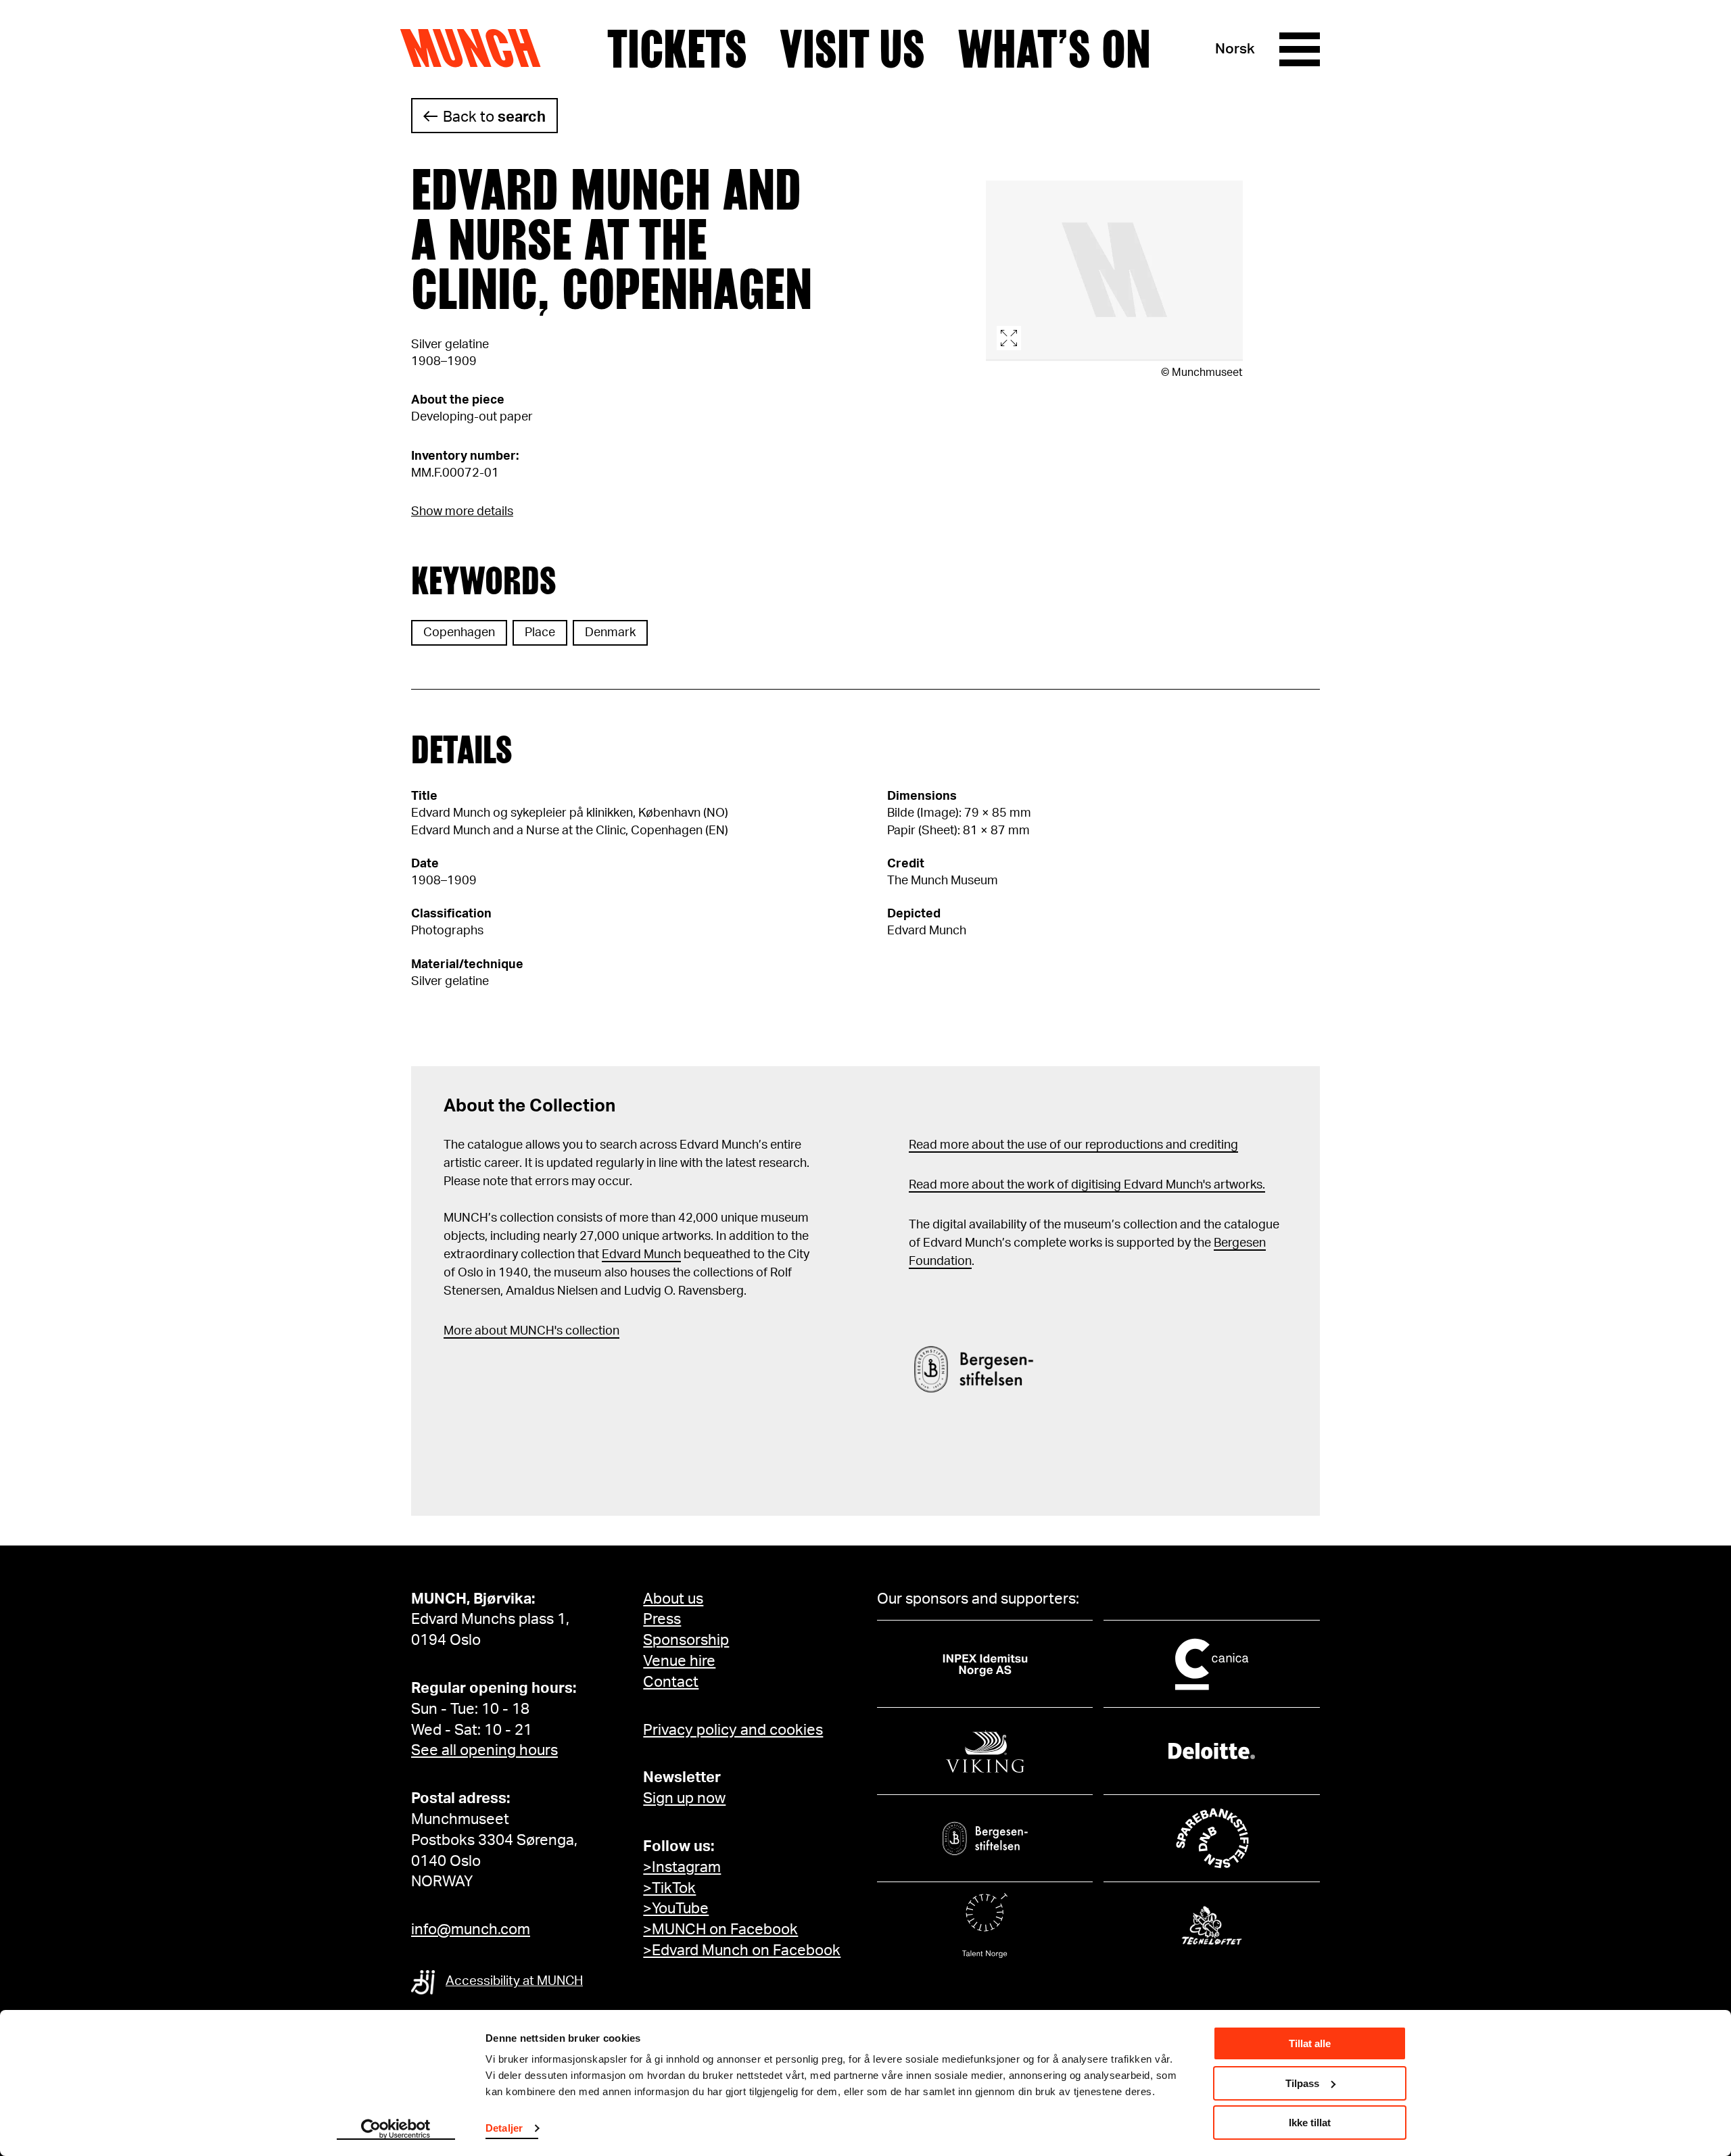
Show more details (462, 512)
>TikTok (669, 1888)
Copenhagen (459, 633)
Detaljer (504, 2128)
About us (673, 1599)
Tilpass (1302, 2083)
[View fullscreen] (1114, 271)
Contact (671, 1682)
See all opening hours (484, 1750)
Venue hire (679, 1661)
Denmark (610, 633)
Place (540, 633)
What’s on (1054, 49)
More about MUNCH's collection (531, 1331)
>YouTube (676, 1909)
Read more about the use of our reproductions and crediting (1073, 1145)
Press (662, 1619)
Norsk (1235, 49)
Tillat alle (1310, 2043)
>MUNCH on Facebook (720, 1930)
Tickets (677, 49)
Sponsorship (686, 1640)
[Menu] (1300, 49)
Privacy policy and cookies (733, 1730)
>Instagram (682, 1867)
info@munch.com (471, 1930)
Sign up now (684, 1798)
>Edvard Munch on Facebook (742, 1950)
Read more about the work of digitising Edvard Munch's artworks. (1087, 1185)
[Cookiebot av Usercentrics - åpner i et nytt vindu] (396, 2130)
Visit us (852, 49)
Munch (477, 49)
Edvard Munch (641, 1255)
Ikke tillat (1310, 2123)
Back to (494, 117)
